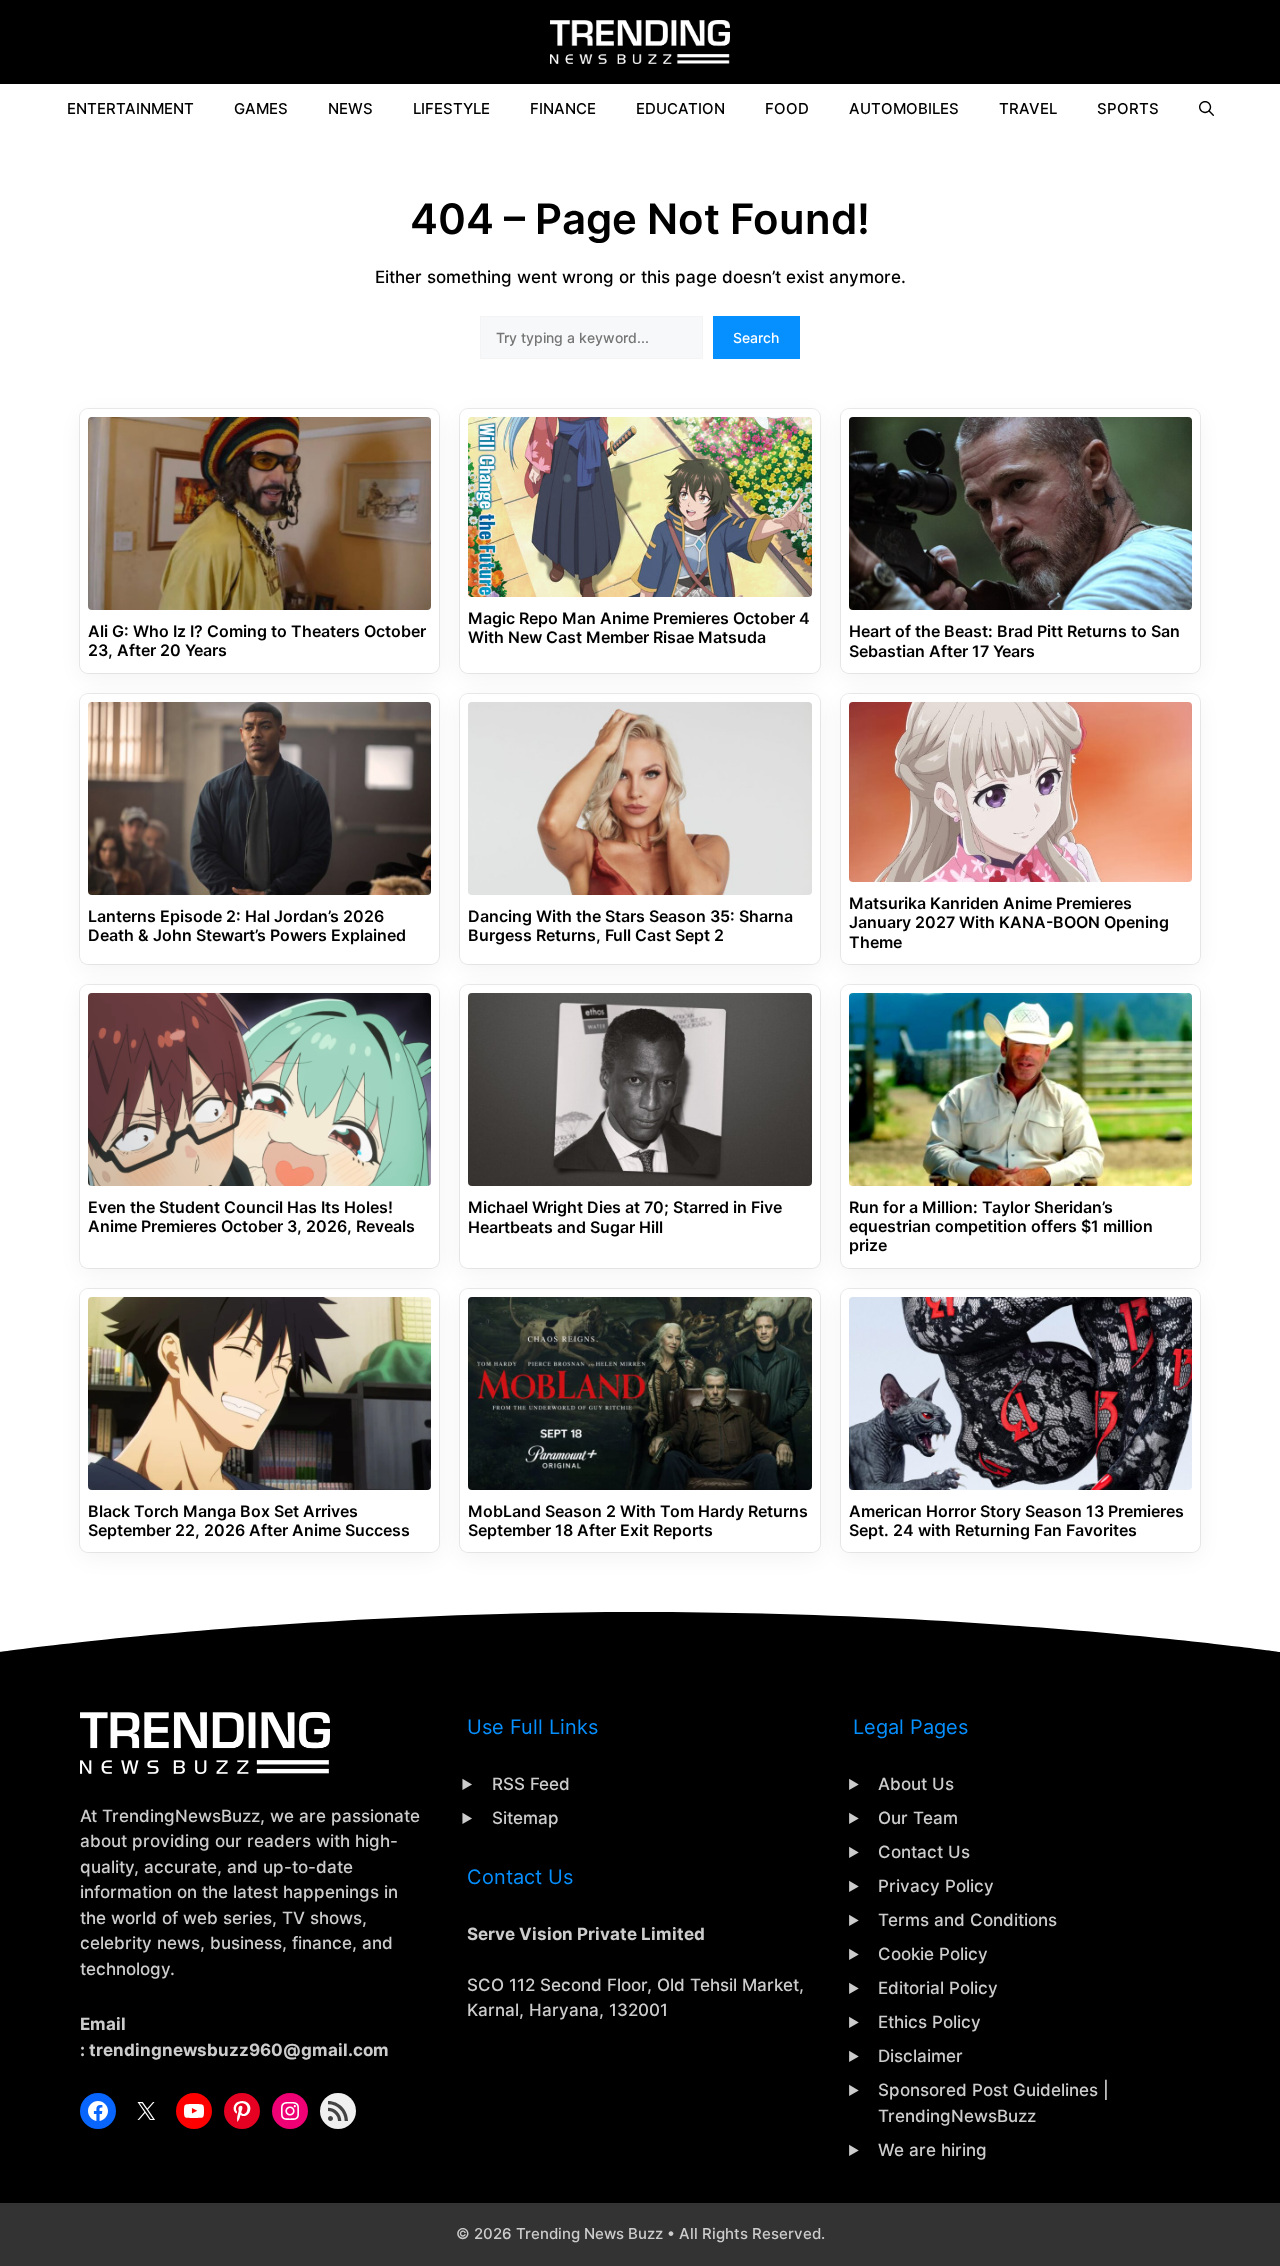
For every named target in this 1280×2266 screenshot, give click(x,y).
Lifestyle (451, 108)
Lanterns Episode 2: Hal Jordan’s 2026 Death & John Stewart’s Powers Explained (247, 926)
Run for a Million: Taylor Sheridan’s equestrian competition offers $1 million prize (1001, 1226)
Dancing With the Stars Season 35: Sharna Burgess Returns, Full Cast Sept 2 (630, 926)
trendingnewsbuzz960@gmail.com (239, 2050)
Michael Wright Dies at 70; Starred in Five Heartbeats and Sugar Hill (625, 1217)
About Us (916, 1784)
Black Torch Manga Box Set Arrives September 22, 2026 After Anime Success (249, 1521)
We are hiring (932, 2150)
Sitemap (525, 1818)
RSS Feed (531, 1784)
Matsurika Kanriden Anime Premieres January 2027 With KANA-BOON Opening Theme (1009, 922)
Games (261, 108)
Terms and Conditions (967, 1920)
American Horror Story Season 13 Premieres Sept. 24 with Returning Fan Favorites (1016, 1521)
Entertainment (130, 108)
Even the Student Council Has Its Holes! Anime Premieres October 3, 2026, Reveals (251, 1217)
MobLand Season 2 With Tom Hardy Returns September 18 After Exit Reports (638, 1521)
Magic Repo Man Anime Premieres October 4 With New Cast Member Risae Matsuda (639, 628)
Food (787, 108)
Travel (1028, 108)
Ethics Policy (929, 2022)
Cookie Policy (933, 1954)
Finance (563, 108)
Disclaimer (920, 2056)
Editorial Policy (938, 1988)
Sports (1128, 108)
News (350, 108)
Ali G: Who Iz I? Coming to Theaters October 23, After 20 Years (257, 641)
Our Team (918, 1818)
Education (680, 108)
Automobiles (904, 108)
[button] (1206, 109)
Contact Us (924, 1852)
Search (756, 337)
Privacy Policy (936, 1886)
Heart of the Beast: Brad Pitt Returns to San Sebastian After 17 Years (1014, 641)
